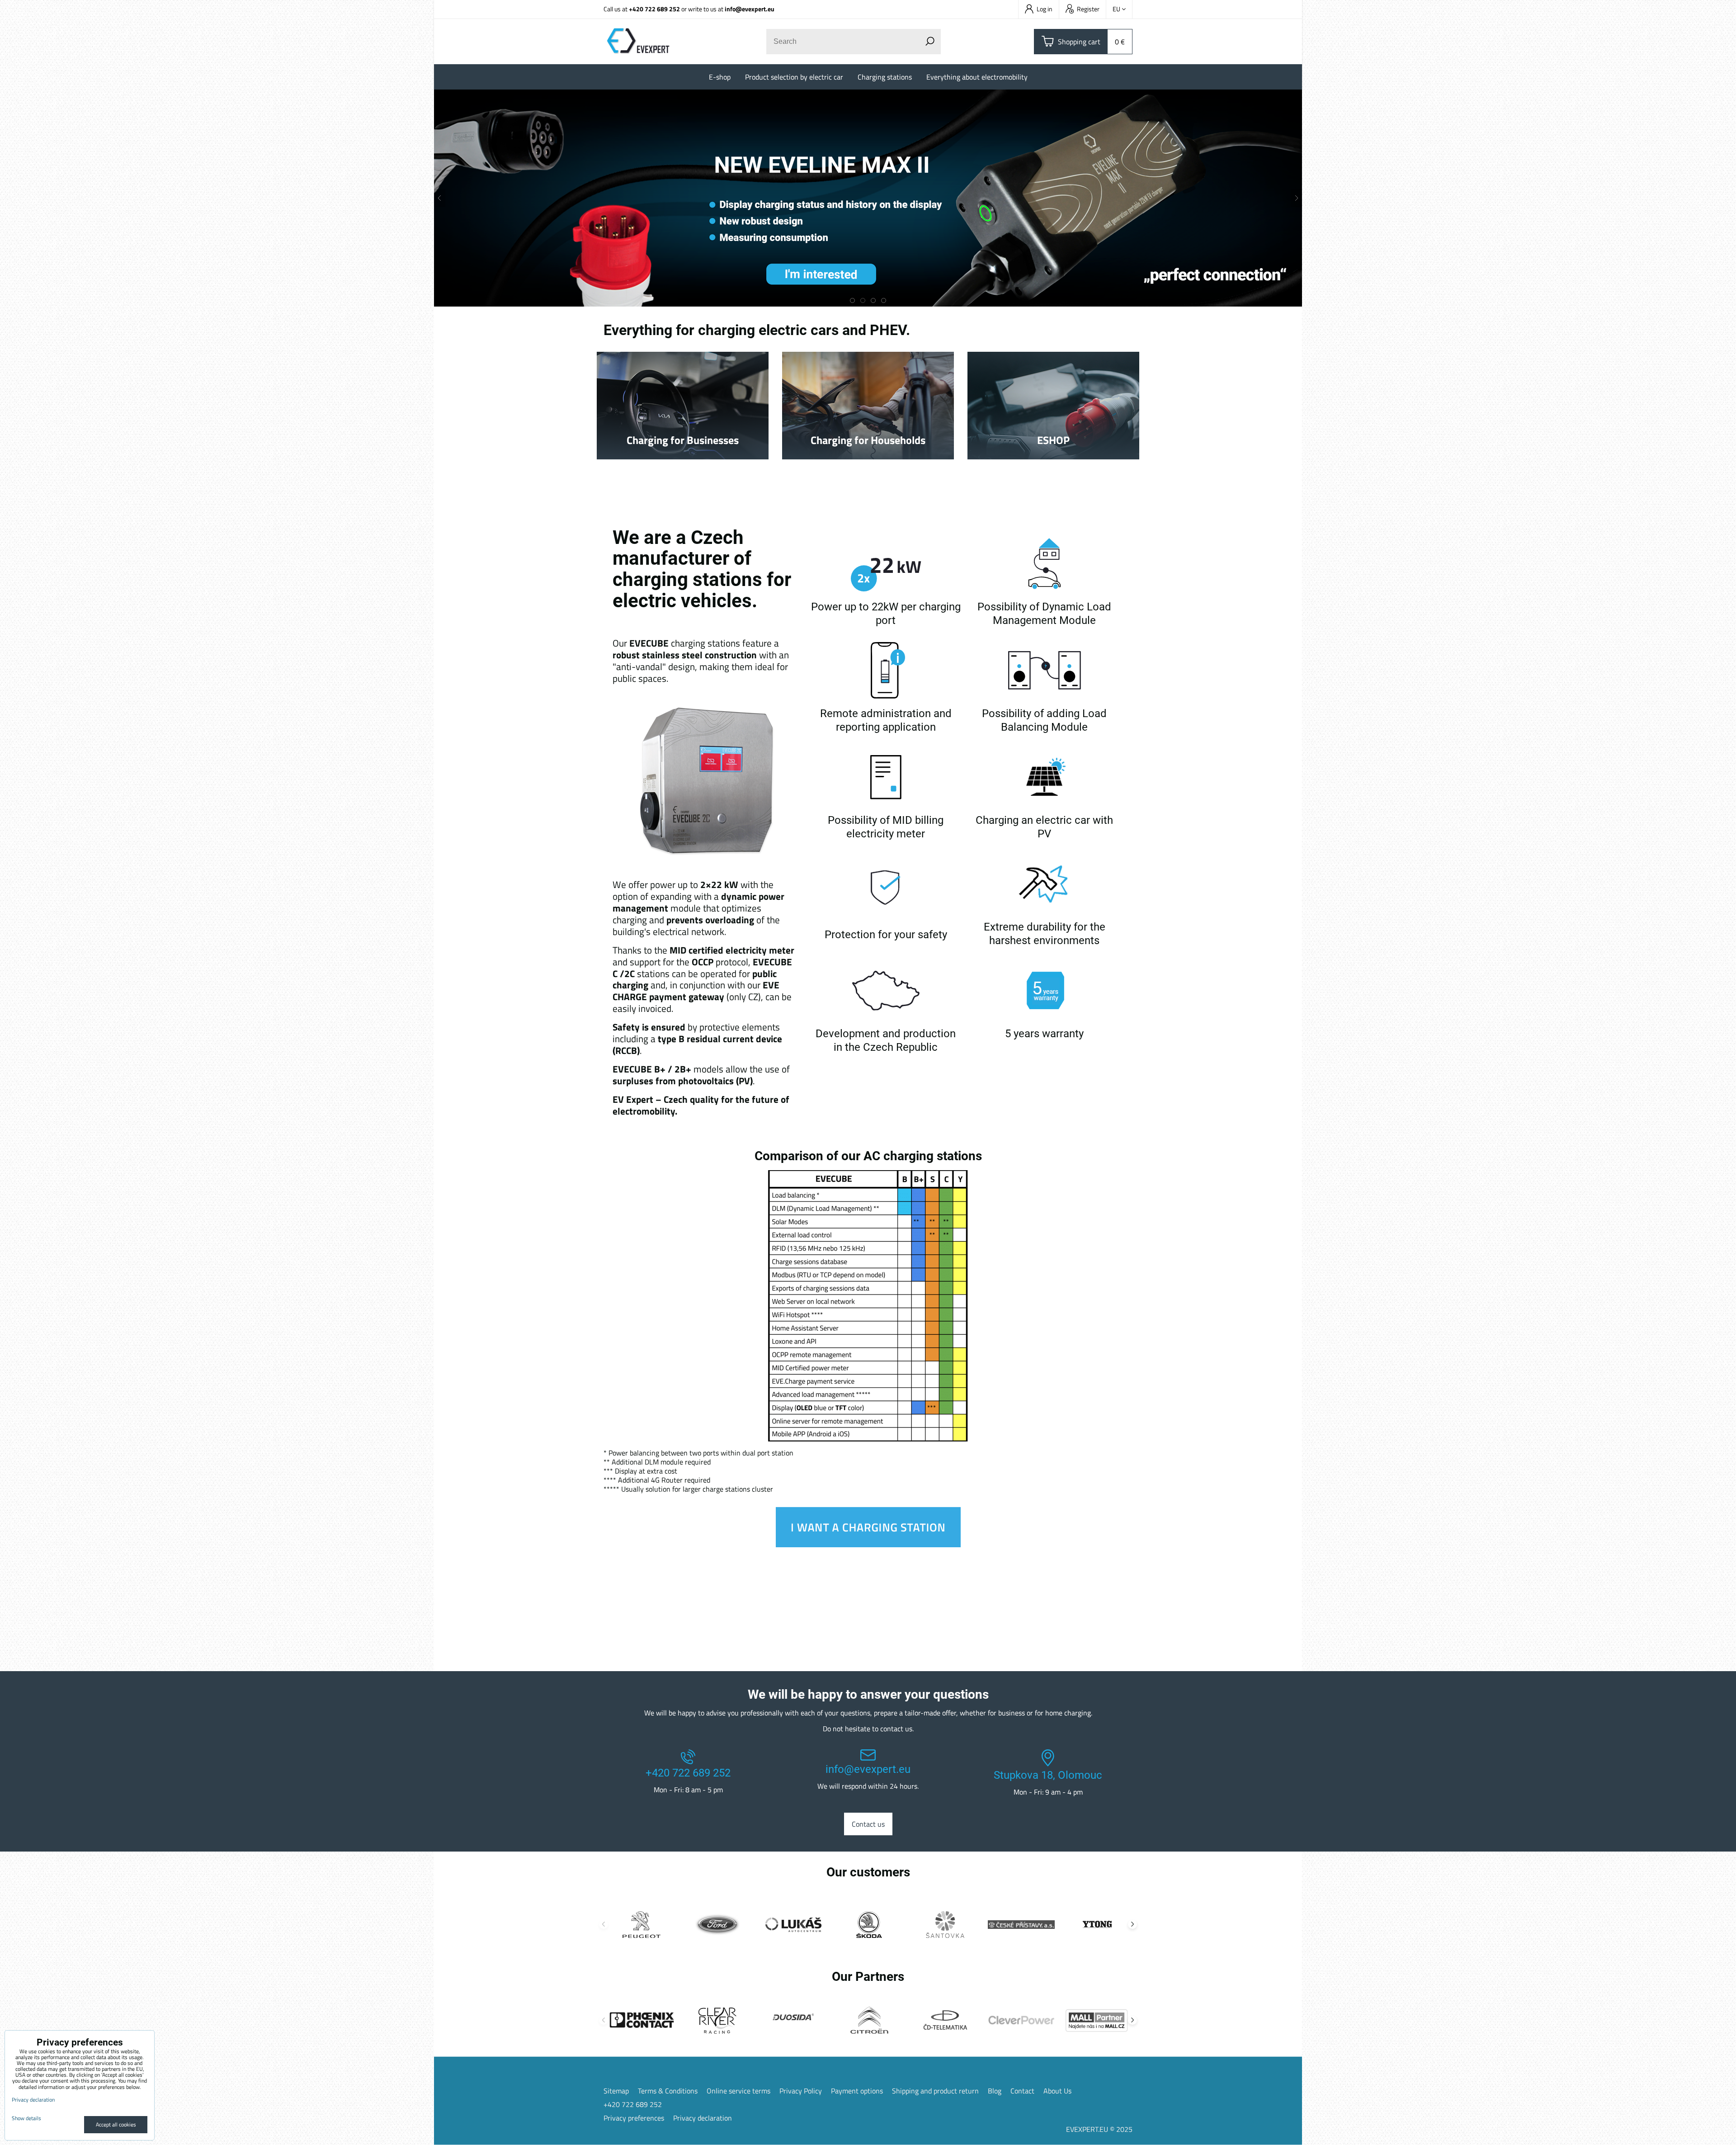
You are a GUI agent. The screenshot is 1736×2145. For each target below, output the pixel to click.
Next (1132, 1924)
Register (1088, 9)
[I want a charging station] (868, 1545)
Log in (1045, 9)
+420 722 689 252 (654, 9)
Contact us (868, 1824)
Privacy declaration (703, 2118)
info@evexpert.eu (750, 9)
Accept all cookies (116, 2124)
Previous (604, 1924)
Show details (26, 2118)
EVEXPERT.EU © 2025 (1099, 2129)
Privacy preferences (634, 2118)
